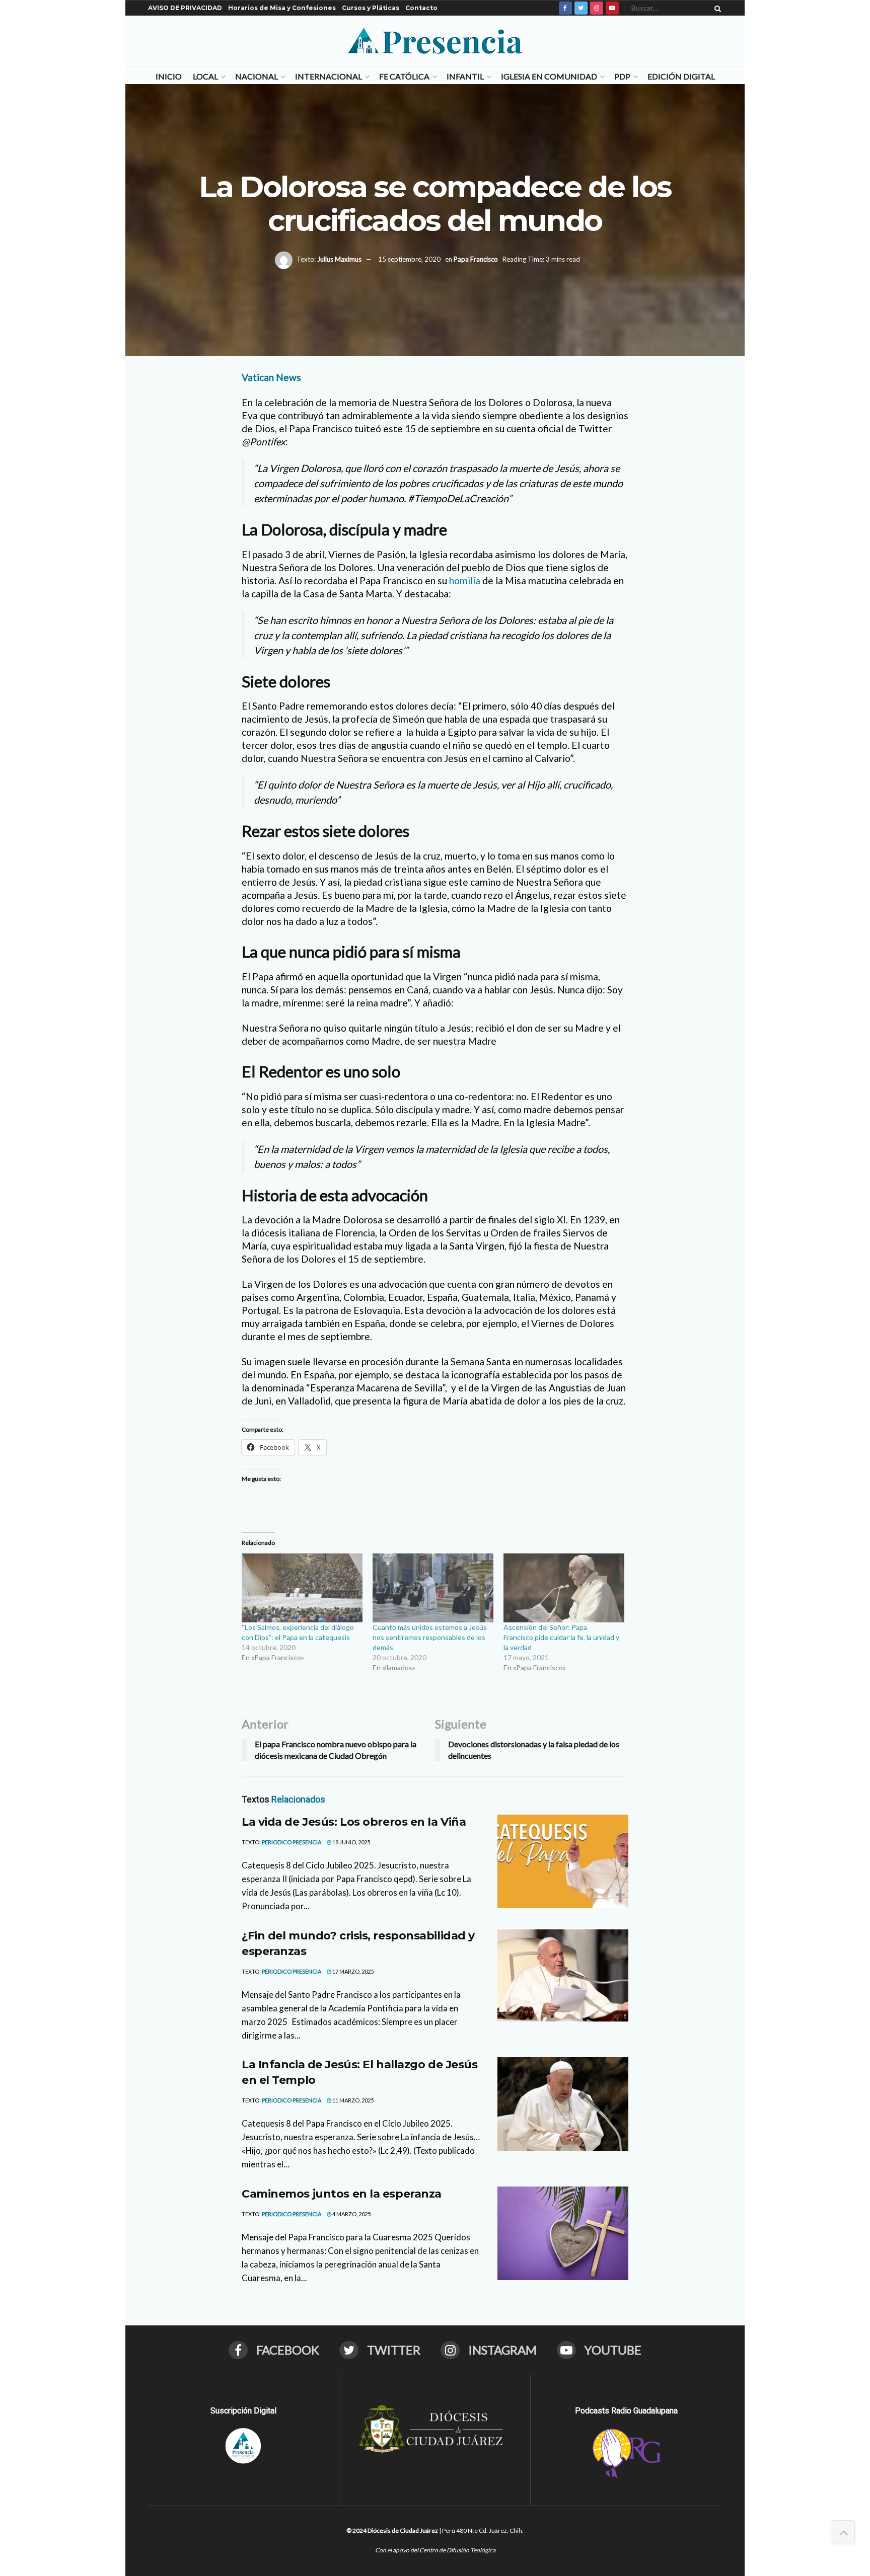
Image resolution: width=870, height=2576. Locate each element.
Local (205, 76)
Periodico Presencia (292, 1842)
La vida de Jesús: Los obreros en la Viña (354, 1822)
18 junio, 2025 (351, 1842)
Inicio (169, 76)
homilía (465, 580)
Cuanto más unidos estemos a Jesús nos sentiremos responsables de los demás (430, 1637)
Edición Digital (681, 76)
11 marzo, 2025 (352, 2100)
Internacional (329, 76)
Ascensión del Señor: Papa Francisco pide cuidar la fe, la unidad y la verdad (561, 1637)
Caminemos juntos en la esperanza (342, 2194)
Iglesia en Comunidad (549, 76)
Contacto (421, 8)
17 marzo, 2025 (352, 1971)
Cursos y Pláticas (371, 8)
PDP (622, 76)
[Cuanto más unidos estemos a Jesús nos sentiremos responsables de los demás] (433, 1588)
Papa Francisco (476, 259)
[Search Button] (716, 8)
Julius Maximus (339, 259)
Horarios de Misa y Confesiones (282, 8)
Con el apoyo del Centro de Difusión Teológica (435, 2550)
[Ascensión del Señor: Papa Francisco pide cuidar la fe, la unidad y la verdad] (564, 1588)
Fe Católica (404, 76)
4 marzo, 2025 (351, 2214)
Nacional (257, 76)
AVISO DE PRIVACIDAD (185, 8)
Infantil (465, 76)
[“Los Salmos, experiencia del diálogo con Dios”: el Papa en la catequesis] (302, 1588)
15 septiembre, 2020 (409, 259)
